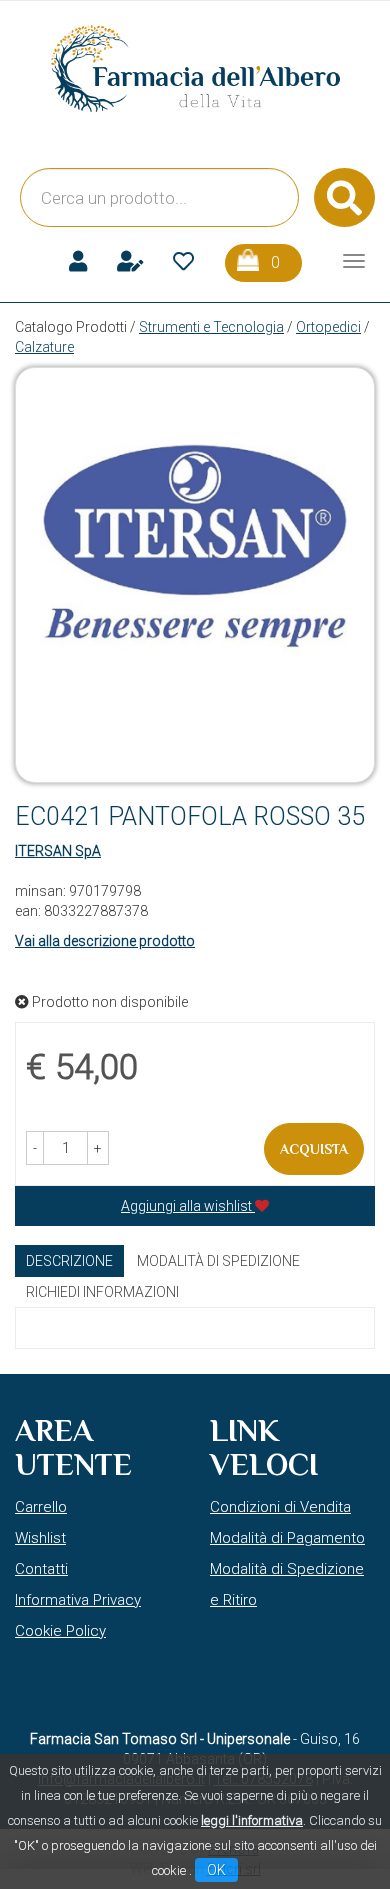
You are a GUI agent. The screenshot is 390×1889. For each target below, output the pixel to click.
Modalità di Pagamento (287, 1538)
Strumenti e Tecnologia (211, 327)
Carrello (41, 1507)
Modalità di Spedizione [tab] (218, 1261)
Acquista (314, 1149)
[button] (35, 1148)
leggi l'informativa (252, 1820)
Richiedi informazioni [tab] (102, 1292)
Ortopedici (328, 327)
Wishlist (40, 1538)
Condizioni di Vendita (280, 1507)
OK (216, 1870)
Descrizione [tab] (69, 1261)
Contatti (41, 1569)
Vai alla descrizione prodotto (105, 941)
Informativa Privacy (78, 1600)
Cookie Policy (60, 1631)
